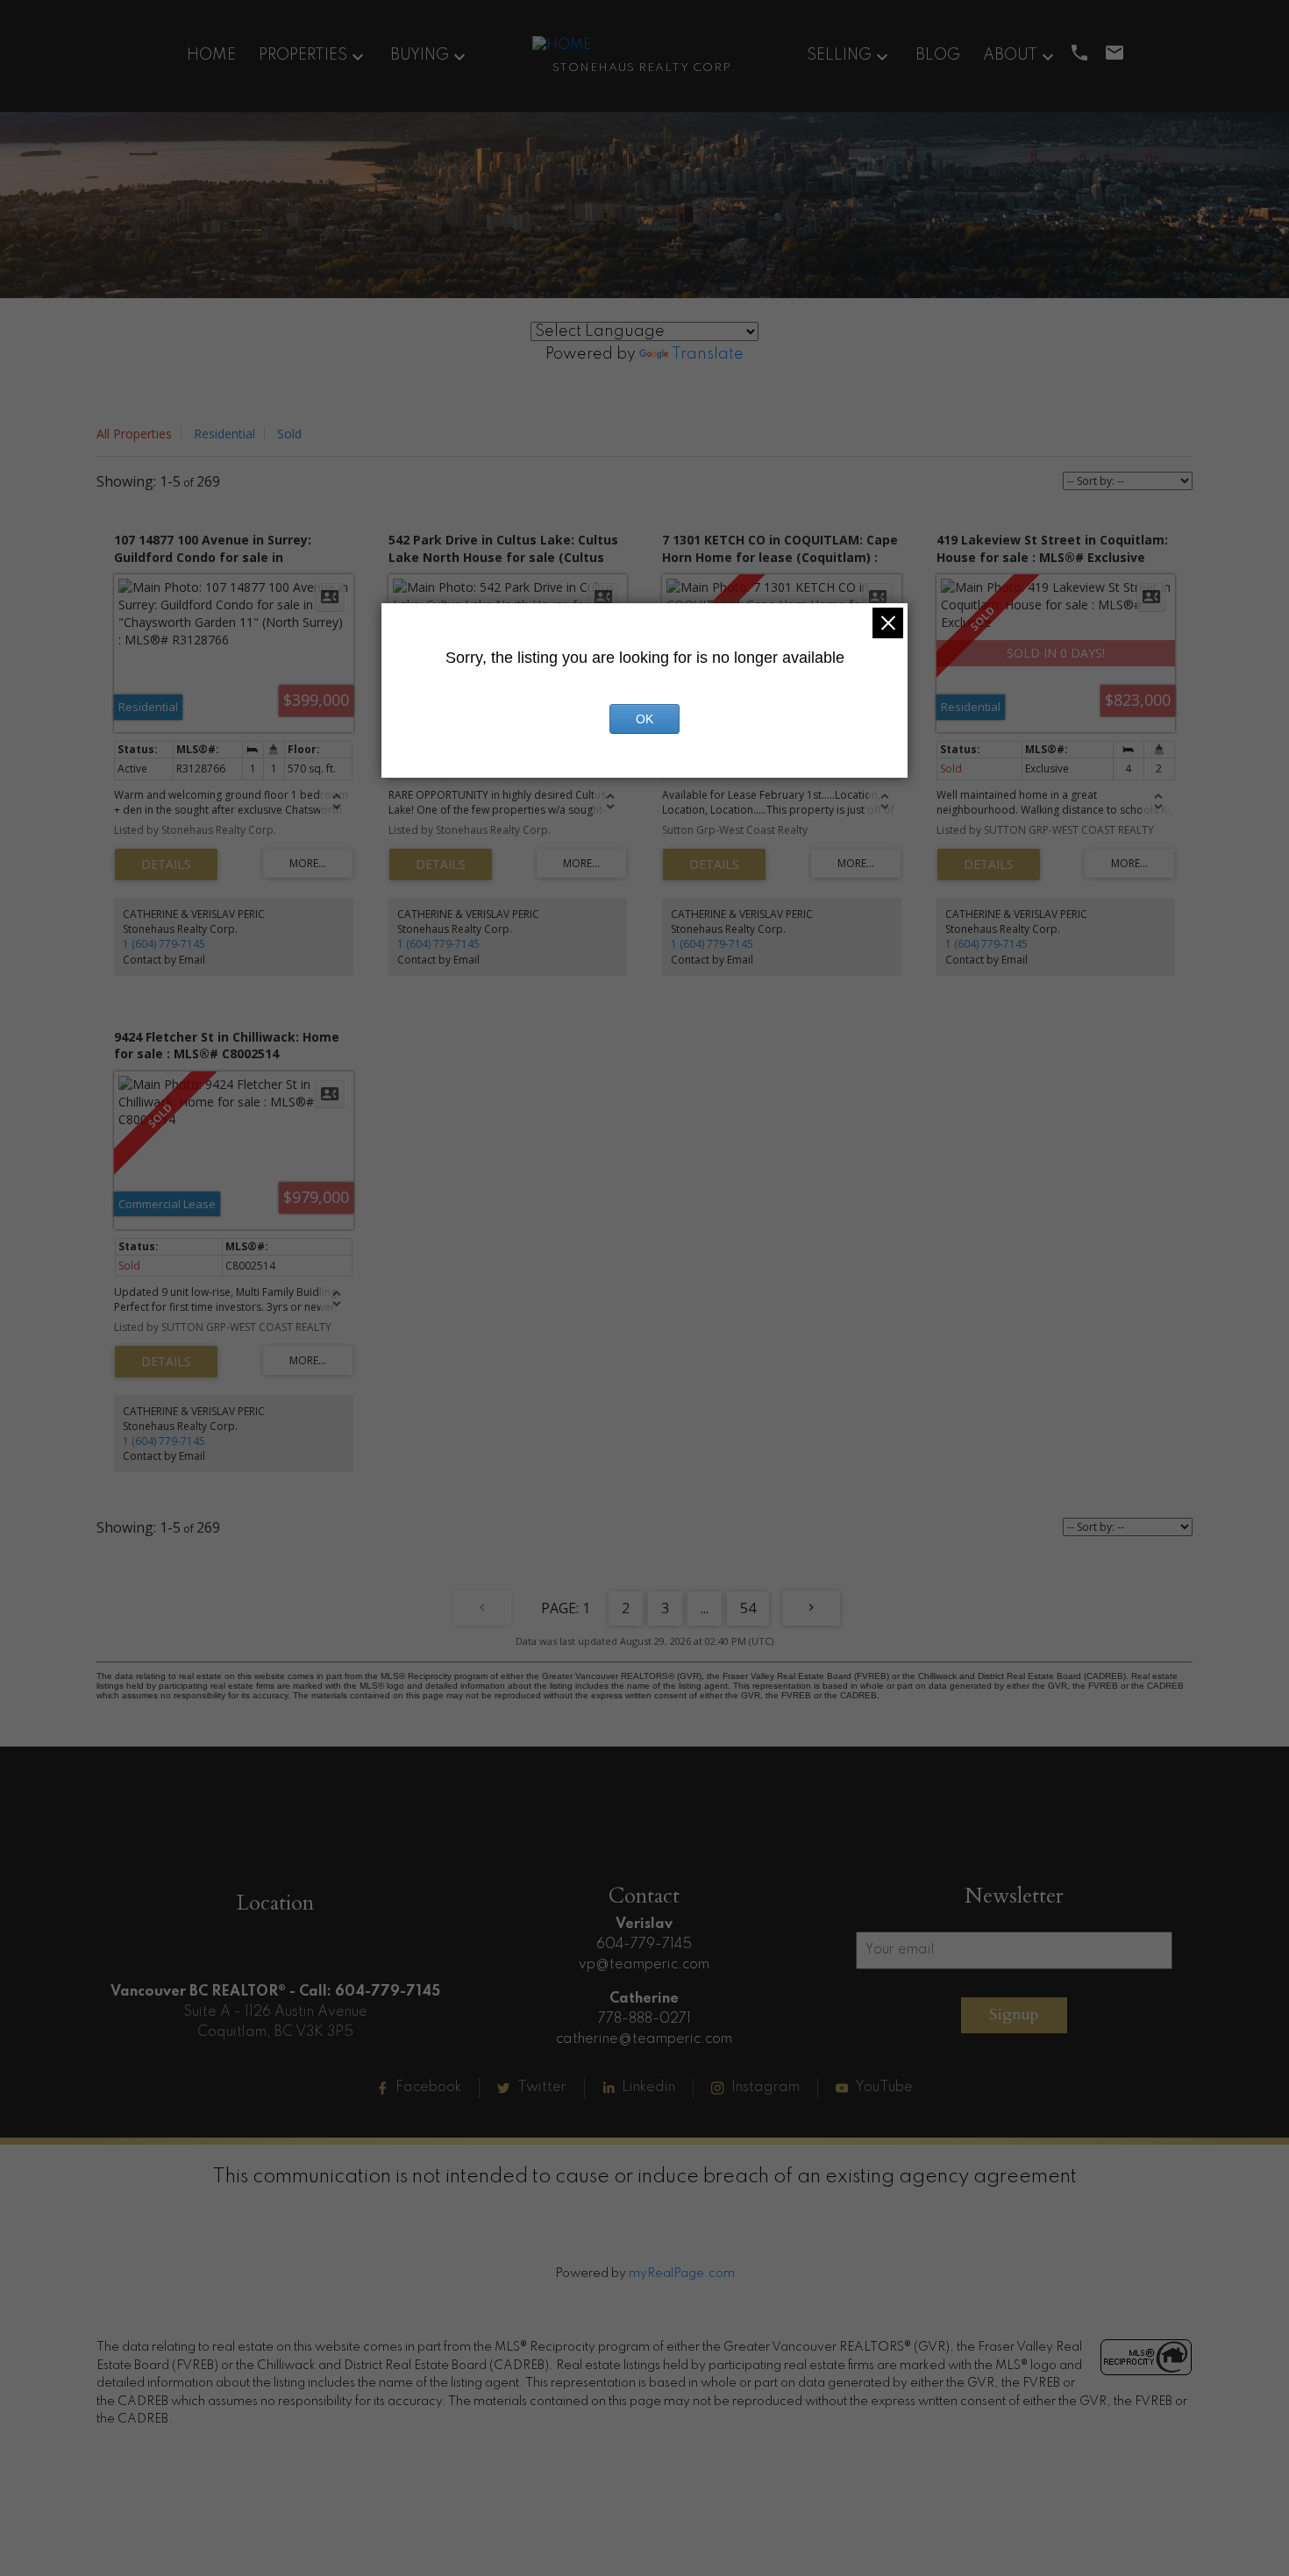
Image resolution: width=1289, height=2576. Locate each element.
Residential (224, 434)
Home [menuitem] (211, 55)
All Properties (134, 434)
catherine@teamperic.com (644, 2039)
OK (644, 719)
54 (748, 1608)
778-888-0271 (644, 2019)
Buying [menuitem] (420, 55)
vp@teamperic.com (644, 1965)
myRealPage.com (682, 2274)
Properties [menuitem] (303, 55)
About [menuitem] (1010, 55)
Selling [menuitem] (839, 55)
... (705, 1608)
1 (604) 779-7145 (164, 944)
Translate (708, 354)
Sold (289, 434)
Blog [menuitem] (938, 55)
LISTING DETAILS (166, 865)
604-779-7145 (644, 1945)
